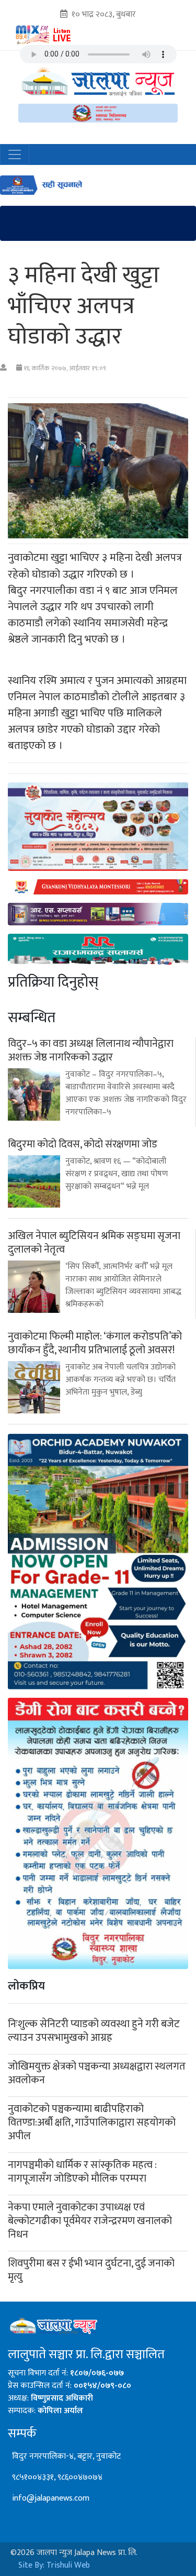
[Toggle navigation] (15, 154)
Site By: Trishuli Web (54, 2565)
